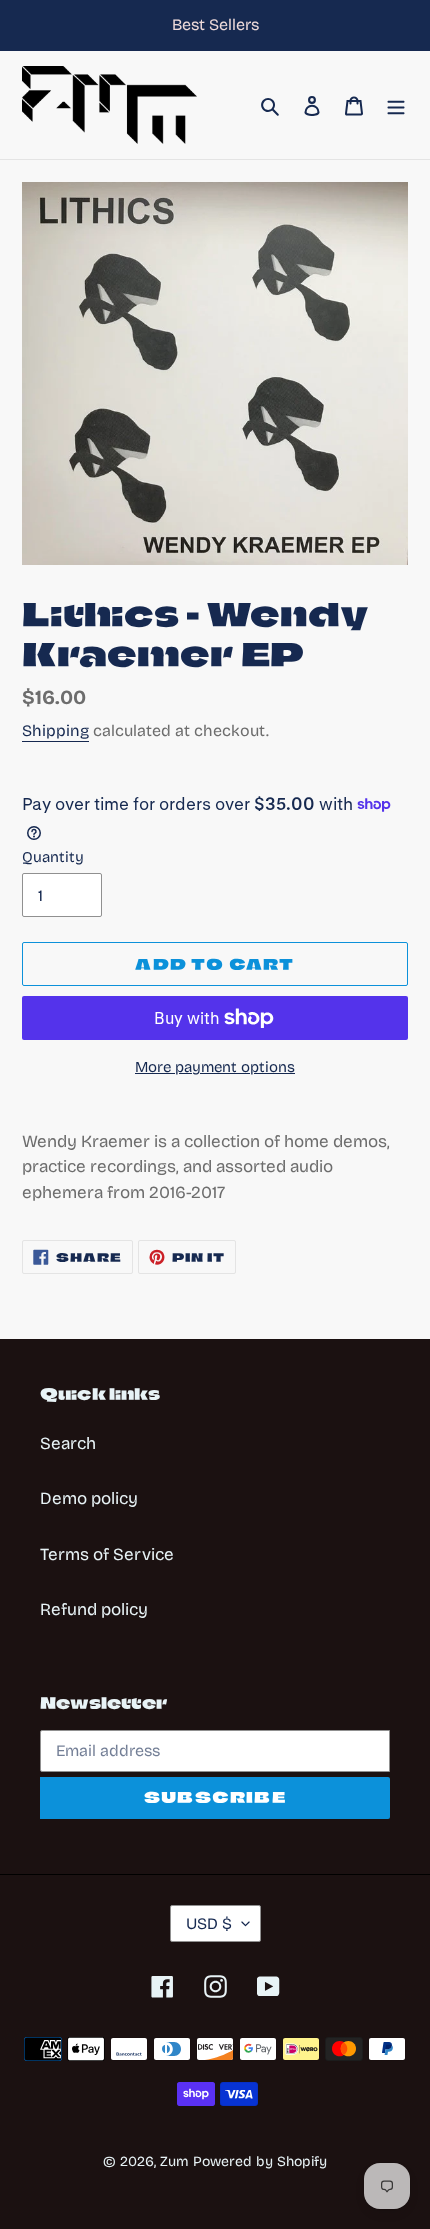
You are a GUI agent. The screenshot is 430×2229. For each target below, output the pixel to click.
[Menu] (396, 105)
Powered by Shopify (260, 2161)
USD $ (209, 1923)
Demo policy (89, 1498)
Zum (174, 2161)
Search (68, 1443)
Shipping (55, 730)
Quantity (53, 857)
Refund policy (94, 1609)
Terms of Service (107, 1554)
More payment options (215, 1067)
